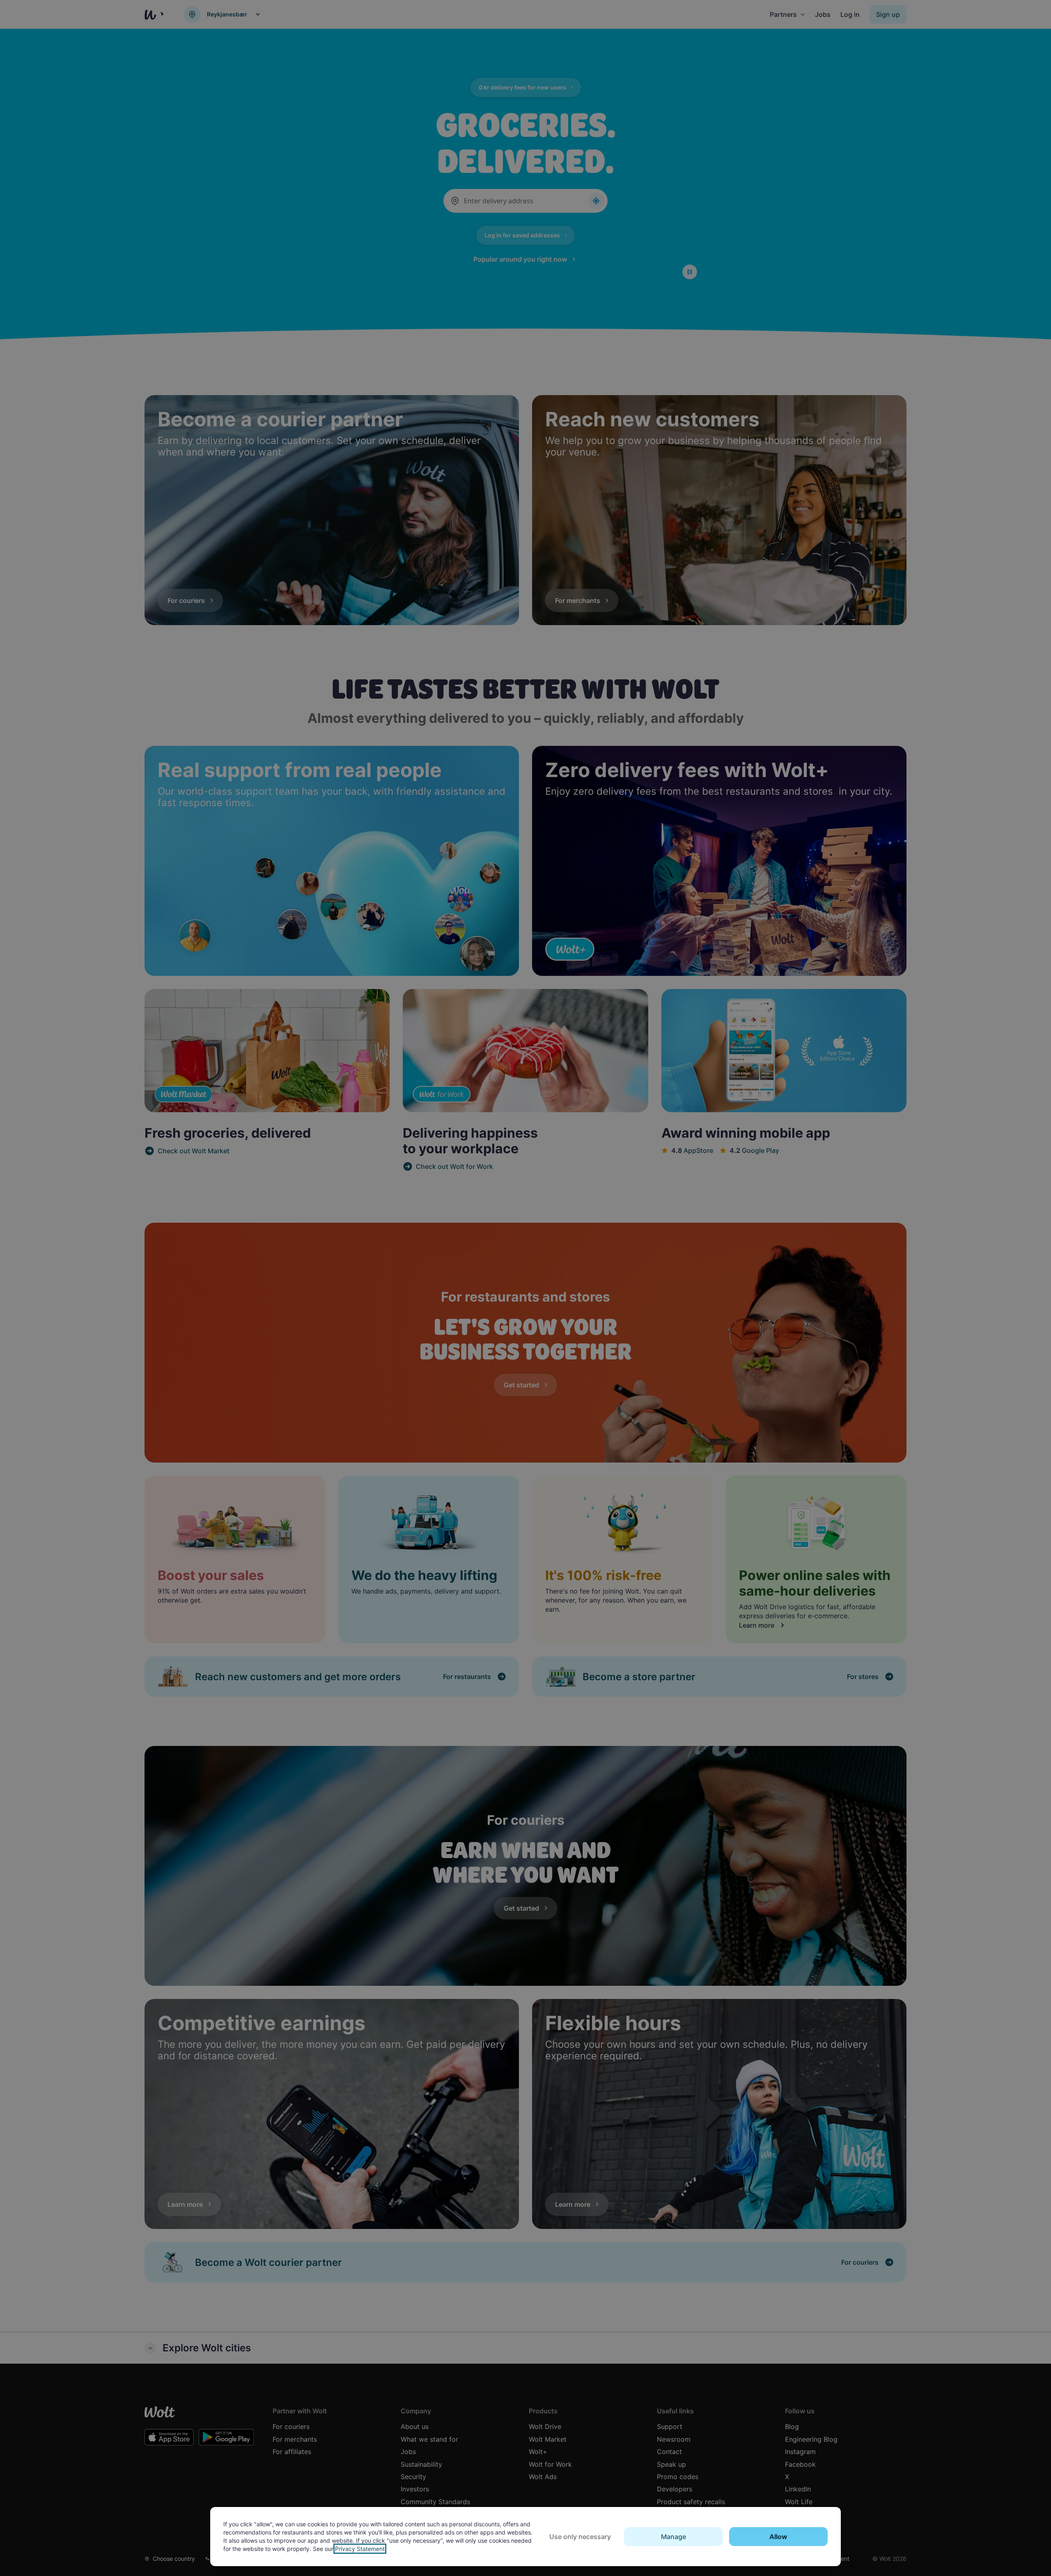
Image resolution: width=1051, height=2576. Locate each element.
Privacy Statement (360, 2549)
